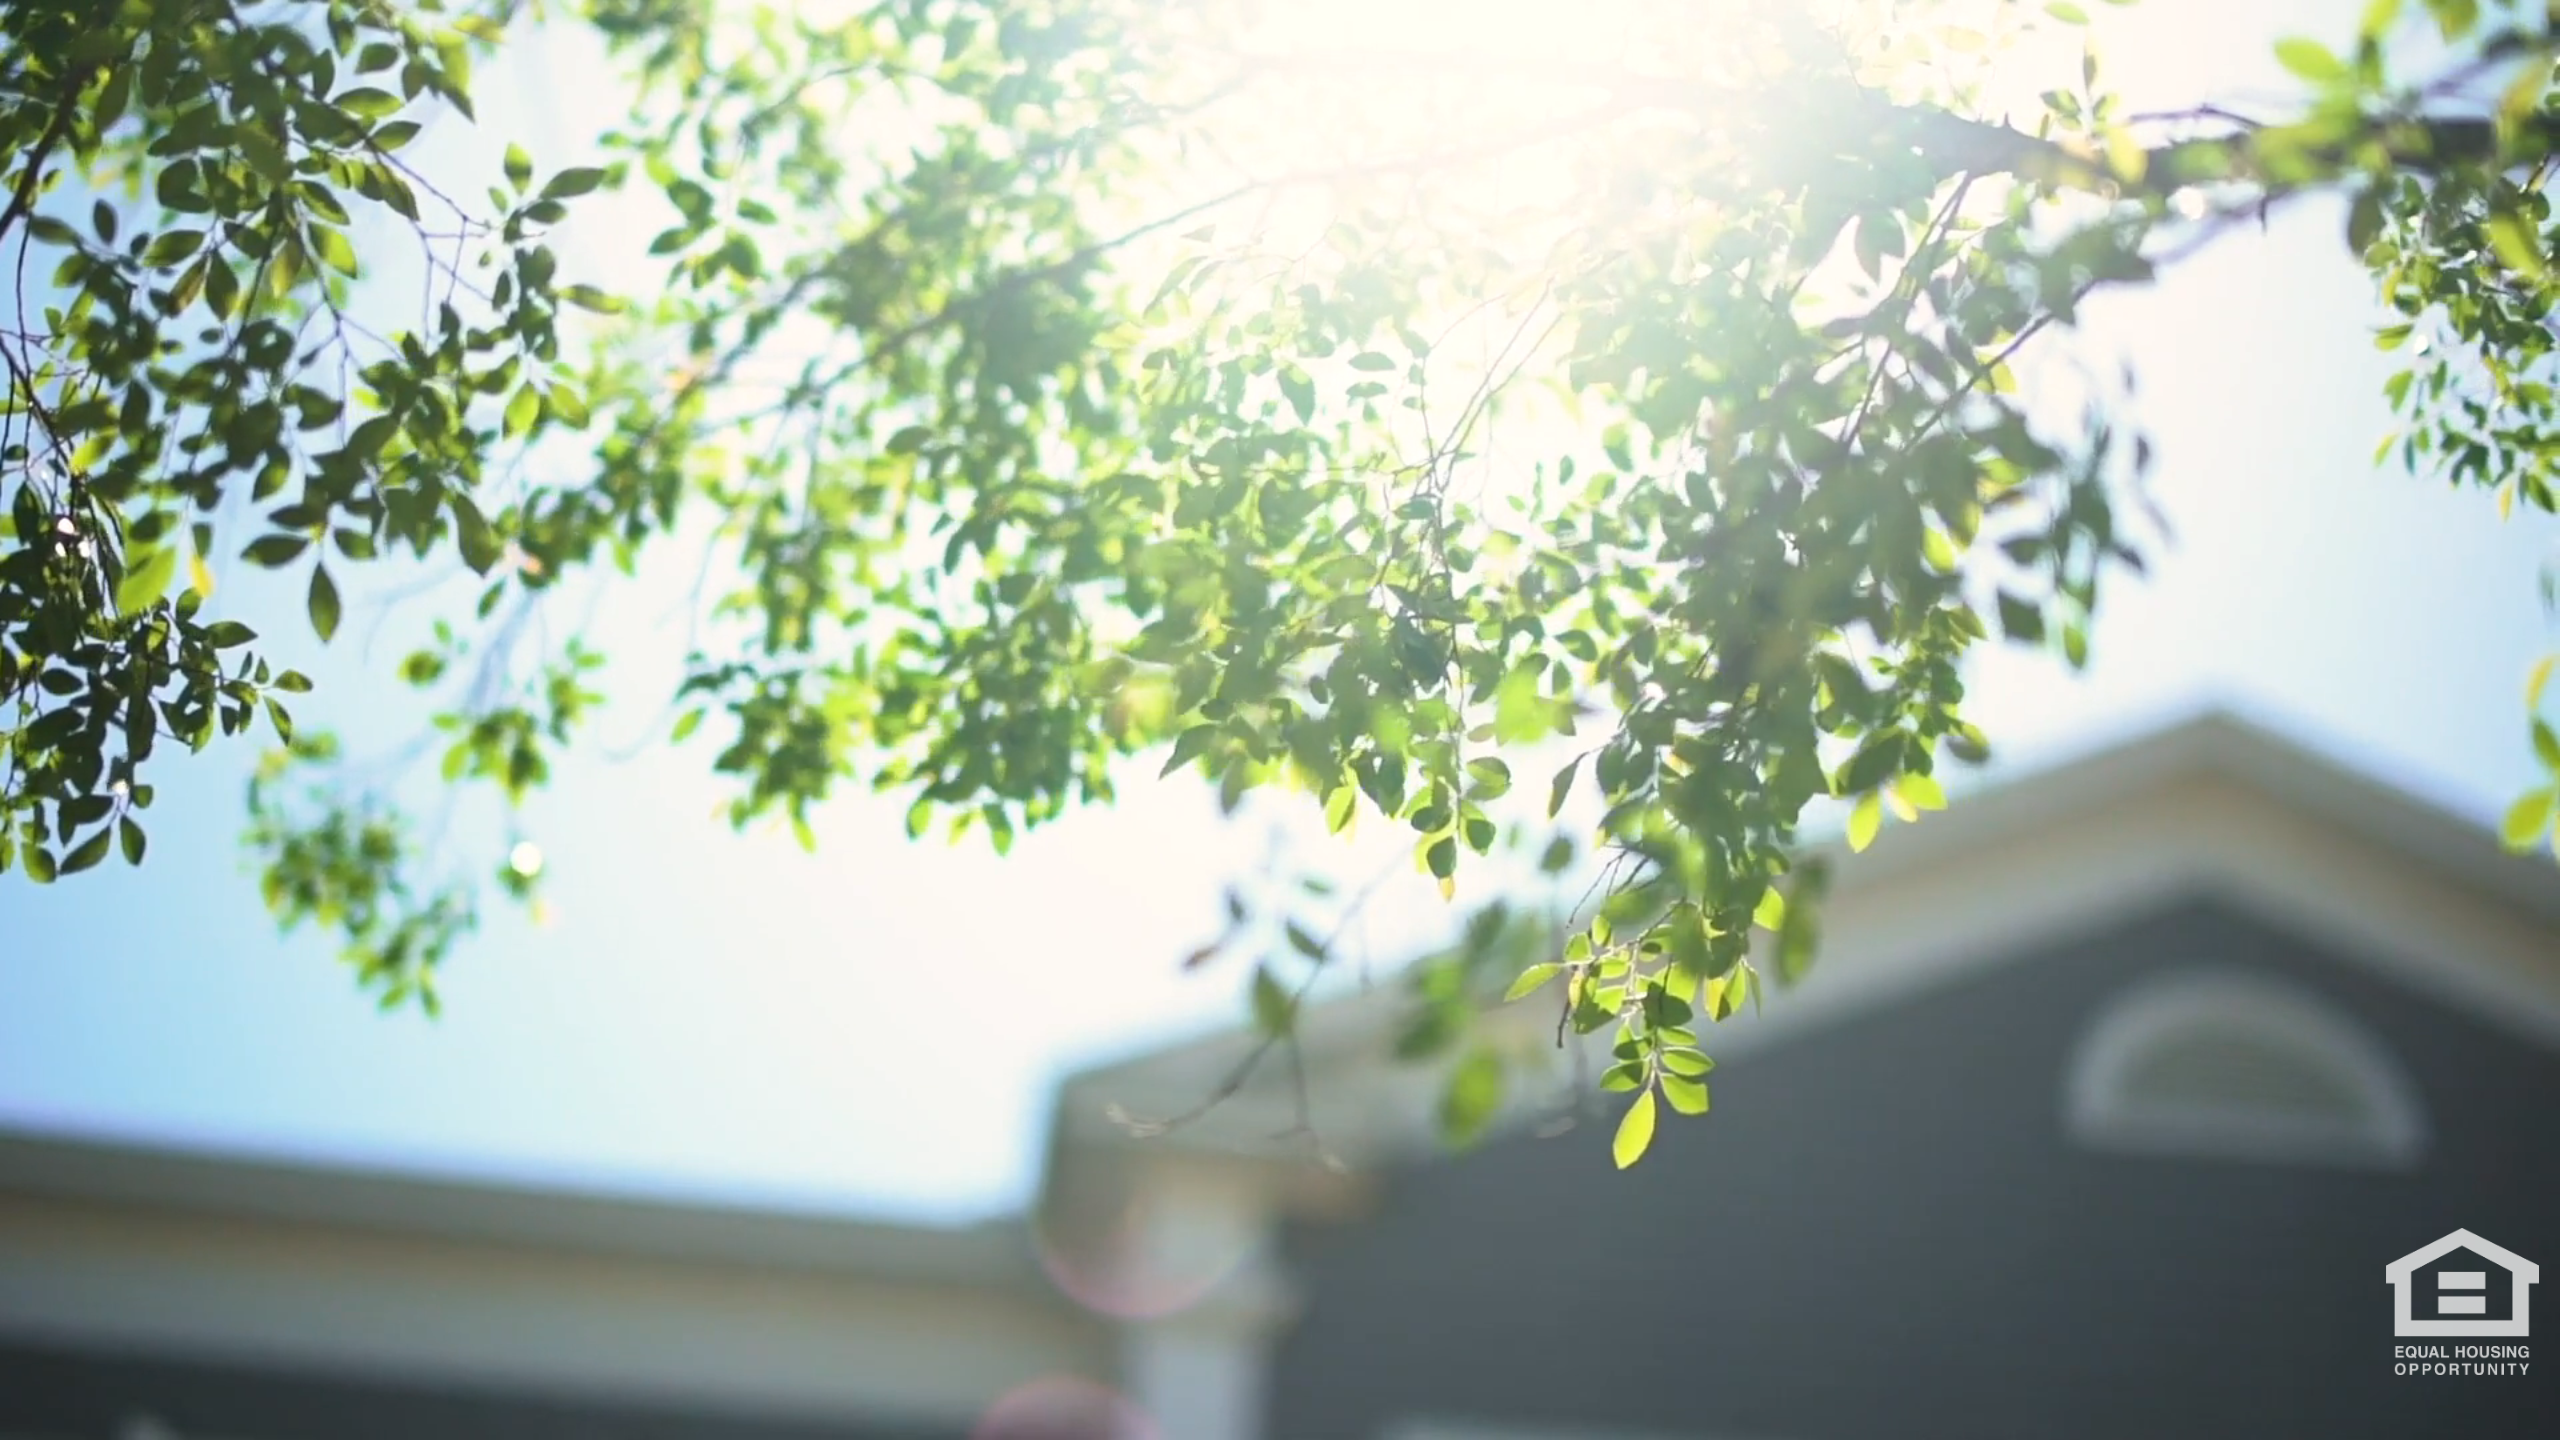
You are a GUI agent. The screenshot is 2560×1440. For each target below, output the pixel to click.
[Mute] (2430, 1418)
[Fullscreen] (2534, 1418)
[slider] (1204, 1418)
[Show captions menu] (2326, 1418)
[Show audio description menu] (2378, 1418)
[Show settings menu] (2482, 1418)
